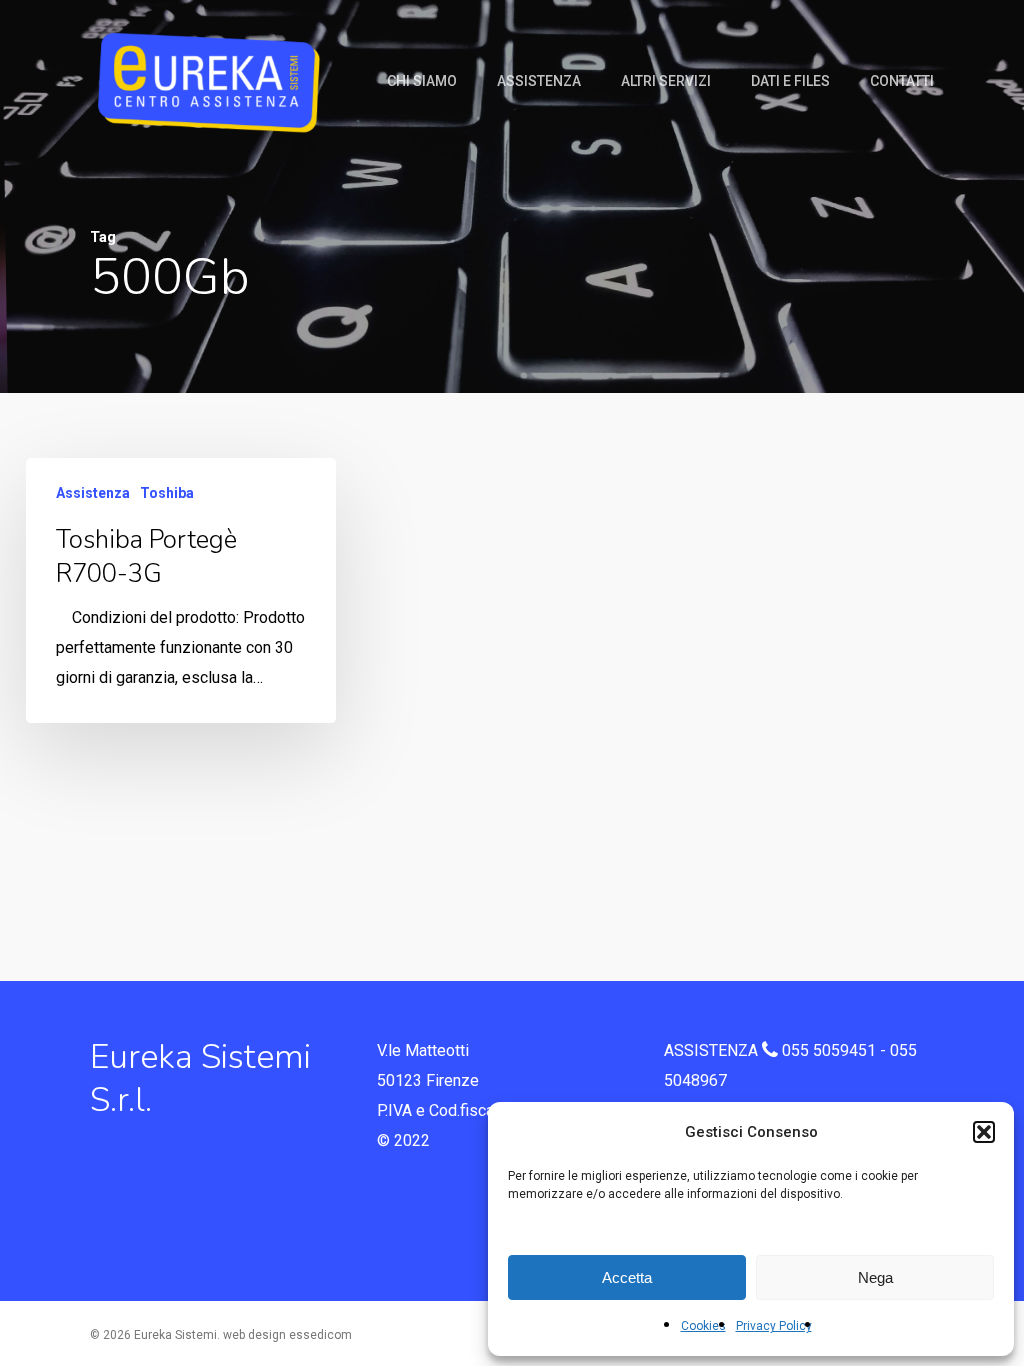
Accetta (627, 1277)
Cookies (703, 1326)
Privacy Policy (774, 1326)
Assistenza (93, 493)
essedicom (320, 1335)
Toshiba (167, 493)
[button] (984, 1132)
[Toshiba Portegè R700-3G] (181, 590)
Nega (875, 1277)
